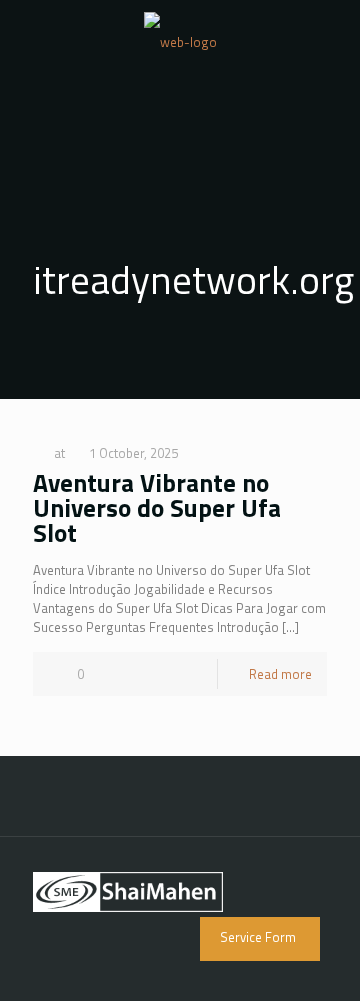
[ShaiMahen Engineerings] (180, 40)
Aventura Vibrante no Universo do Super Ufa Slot (157, 508)
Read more (280, 674)
